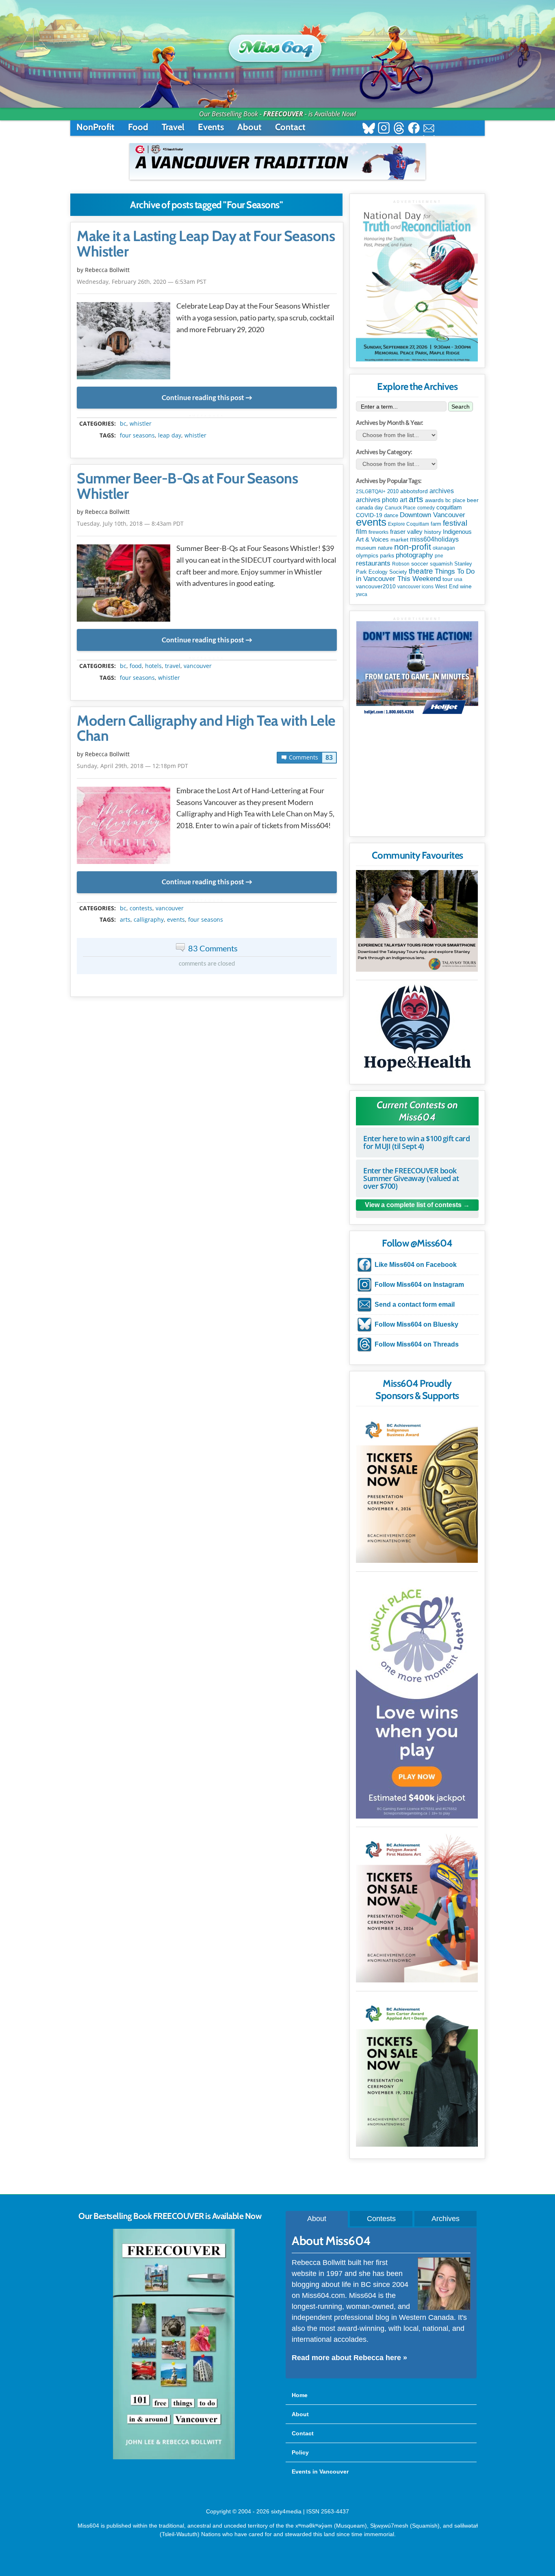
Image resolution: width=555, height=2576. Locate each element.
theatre (421, 571)
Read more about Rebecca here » (349, 2358)
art (403, 500)
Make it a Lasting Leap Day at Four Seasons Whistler (206, 244)
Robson (401, 564)
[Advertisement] (417, 779)
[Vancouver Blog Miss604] (277, 44)
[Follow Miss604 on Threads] (399, 129)
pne (439, 556)
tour (448, 579)
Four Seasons (137, 435)
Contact (290, 127)
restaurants (373, 563)
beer (473, 500)
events (176, 920)
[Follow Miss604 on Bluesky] (369, 129)
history (433, 532)
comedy (426, 508)
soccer (420, 563)
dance (391, 515)
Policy (300, 2452)
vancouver (198, 666)
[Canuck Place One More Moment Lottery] (417, 1697)
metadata (208, 416)
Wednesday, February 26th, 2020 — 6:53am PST (142, 282)
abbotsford (414, 491)
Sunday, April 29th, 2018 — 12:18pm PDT (132, 766)
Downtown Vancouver (433, 515)
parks (387, 555)
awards (434, 500)
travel (173, 666)
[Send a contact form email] (429, 129)
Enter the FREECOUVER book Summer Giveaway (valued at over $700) (411, 1178)
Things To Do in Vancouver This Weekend (415, 575)
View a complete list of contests (413, 1205)
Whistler (141, 424)
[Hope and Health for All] (417, 1030)
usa (458, 579)
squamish (441, 564)
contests (141, 908)
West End (447, 586)
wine (466, 586)
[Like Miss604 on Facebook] (414, 129)
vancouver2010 (376, 586)
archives (442, 491)
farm (436, 524)
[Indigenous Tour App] (417, 921)
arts (125, 920)
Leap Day (170, 435)
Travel (173, 127)
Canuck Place (400, 508)
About (249, 127)
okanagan (444, 548)
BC (123, 424)
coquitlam (449, 507)
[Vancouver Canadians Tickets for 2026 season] (277, 161)
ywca (362, 594)
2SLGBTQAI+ (371, 492)
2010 (393, 491)
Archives (446, 2219)
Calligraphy (149, 920)
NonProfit (95, 127)
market (399, 540)
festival (455, 523)
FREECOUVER (283, 114)
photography (414, 555)
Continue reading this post (203, 397)
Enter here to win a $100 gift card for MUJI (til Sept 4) (416, 1142)
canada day (370, 508)
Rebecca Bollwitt (107, 270)
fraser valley (406, 532)
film (361, 532)
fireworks (378, 532)
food (136, 666)
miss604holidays (434, 539)
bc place (455, 500)
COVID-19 (369, 515)
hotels (153, 666)
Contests (381, 2219)
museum (366, 548)
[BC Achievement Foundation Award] (417, 1487)
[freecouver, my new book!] (174, 2458)
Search (461, 407)
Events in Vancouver (320, 2472)
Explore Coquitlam (409, 524)
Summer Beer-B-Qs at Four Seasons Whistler (187, 486)
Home (300, 2395)
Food (138, 127)
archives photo (377, 500)
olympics (367, 556)
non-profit (413, 547)
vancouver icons (415, 587)
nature (385, 548)
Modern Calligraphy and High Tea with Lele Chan (206, 729)
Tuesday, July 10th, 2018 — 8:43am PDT (130, 523)
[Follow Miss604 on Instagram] (384, 129)
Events (211, 127)
